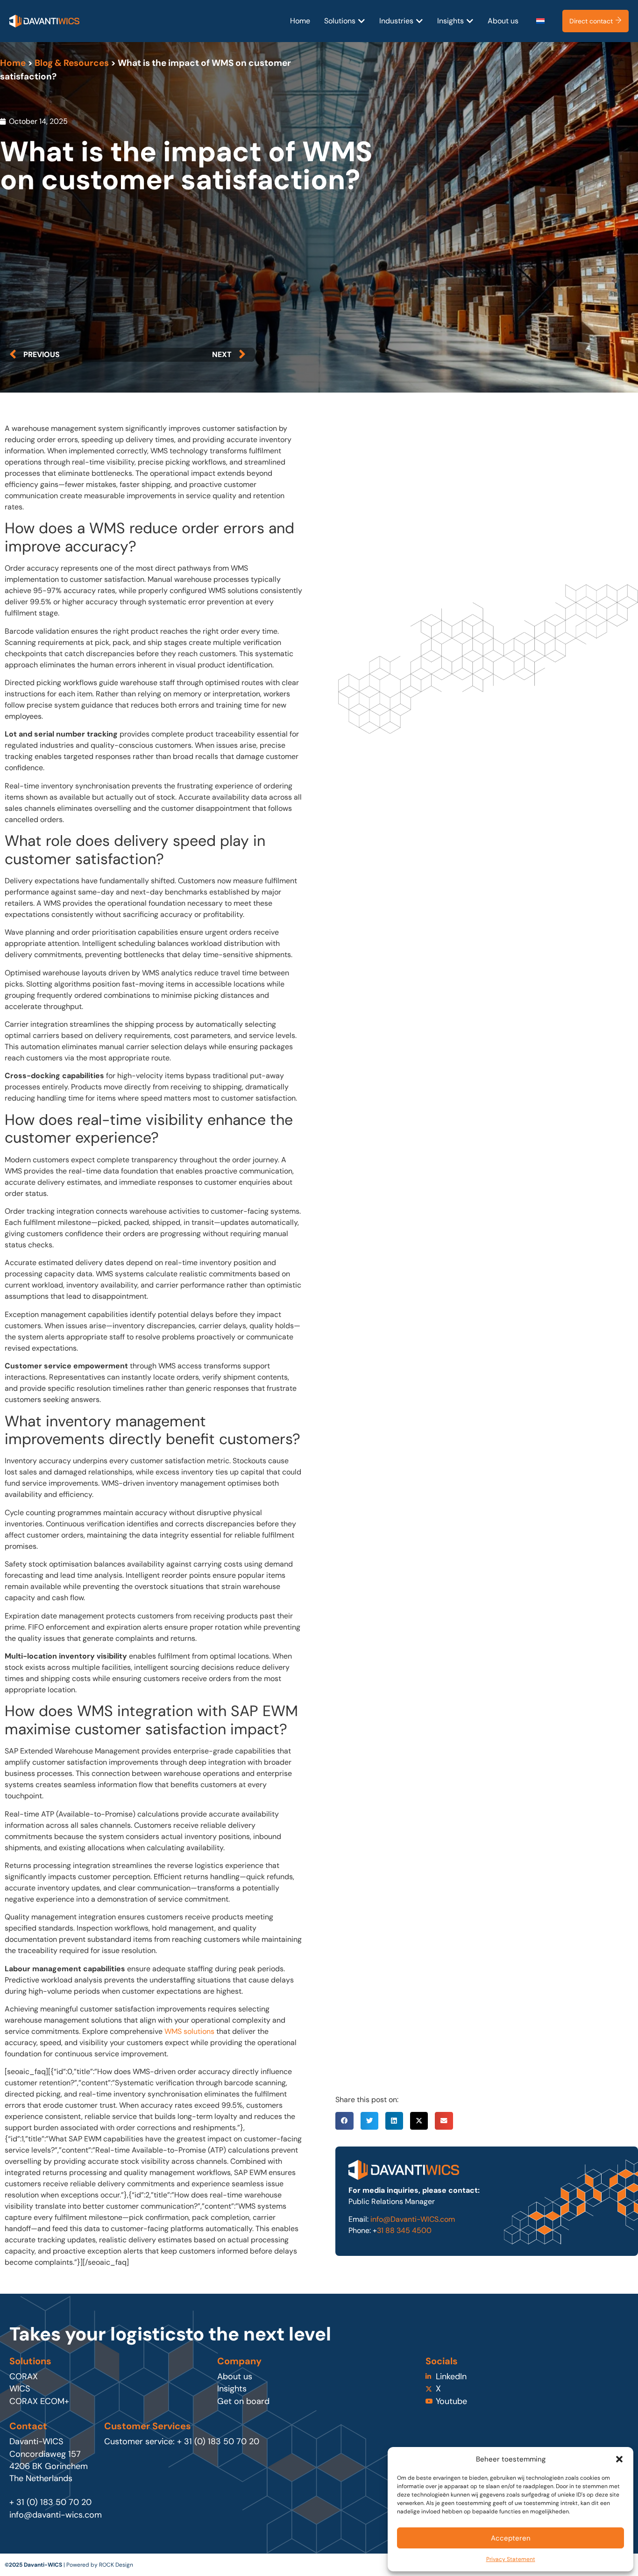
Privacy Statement (511, 2559)
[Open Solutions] (362, 21)
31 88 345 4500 (404, 2230)
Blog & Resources (72, 63)
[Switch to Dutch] (540, 21)
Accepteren (511, 2538)
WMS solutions (189, 2031)
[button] (619, 2459)
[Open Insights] (470, 21)
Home (13, 63)
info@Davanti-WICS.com (413, 2219)
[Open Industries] (419, 21)
